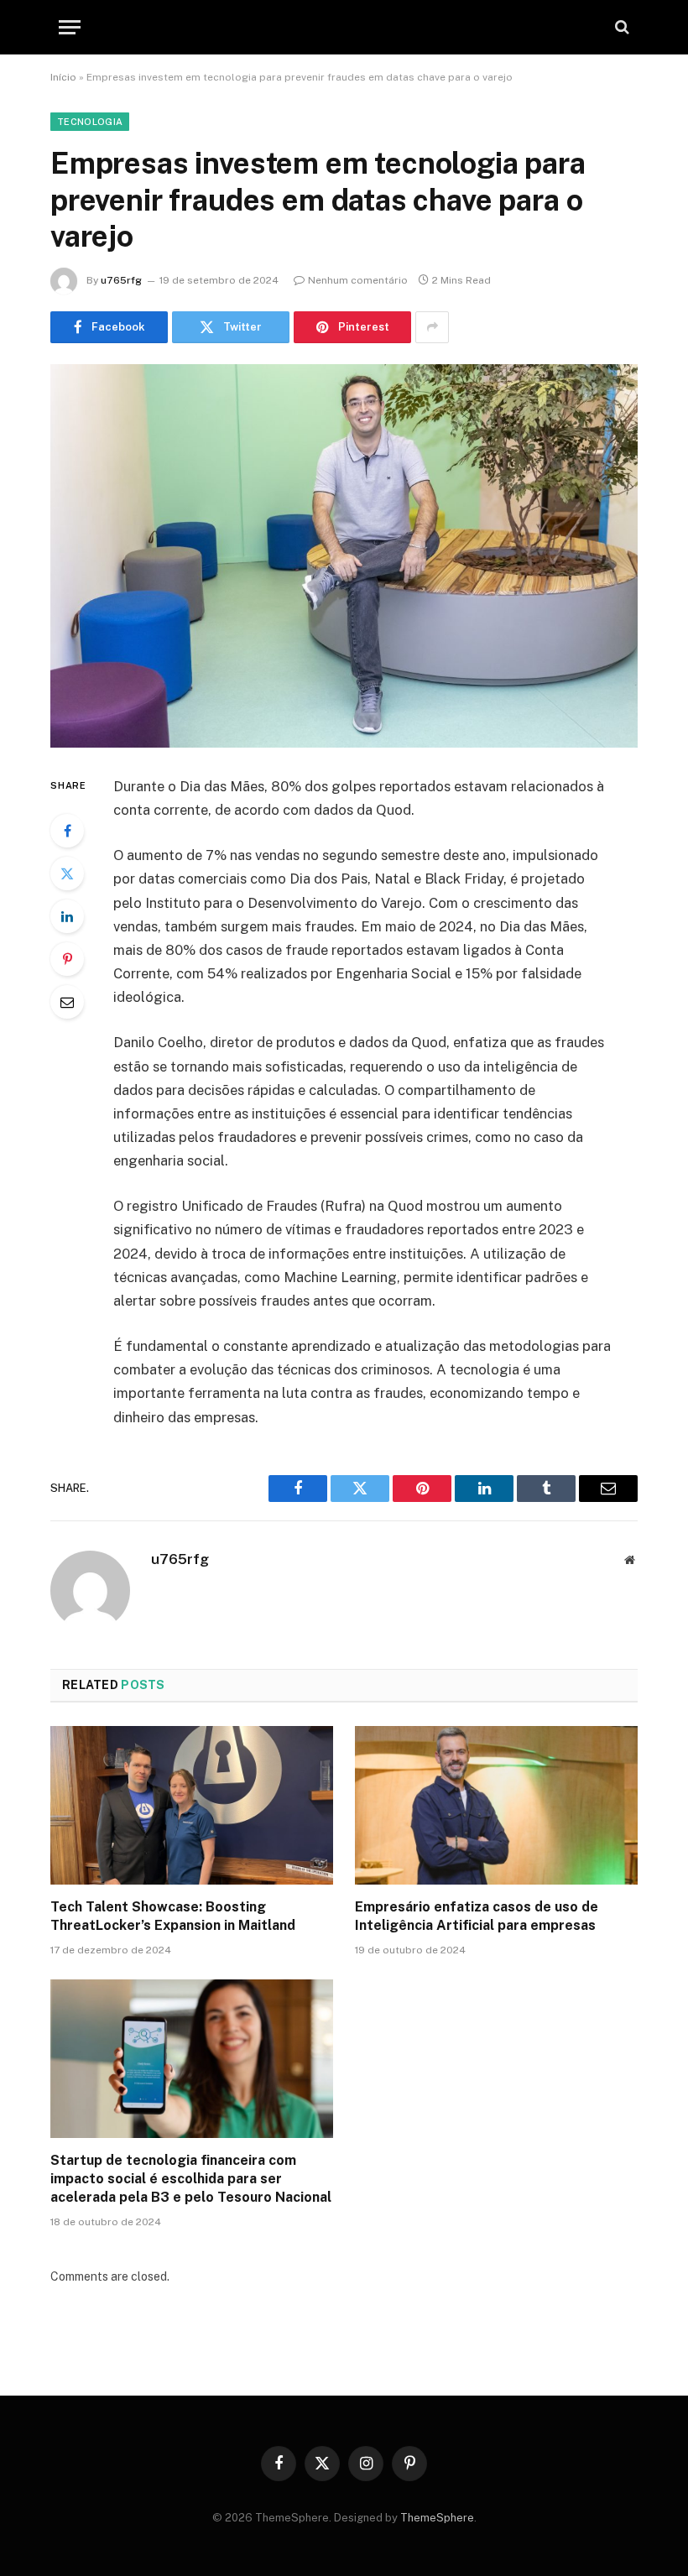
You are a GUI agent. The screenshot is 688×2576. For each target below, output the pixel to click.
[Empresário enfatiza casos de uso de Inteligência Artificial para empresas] (496, 1806)
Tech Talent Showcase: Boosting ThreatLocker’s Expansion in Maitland (173, 1916)
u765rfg (121, 280)
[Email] (67, 1002)
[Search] (620, 27)
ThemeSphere (437, 2518)
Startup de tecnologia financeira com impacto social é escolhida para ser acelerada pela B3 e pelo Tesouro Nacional (191, 2179)
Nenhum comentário (358, 280)
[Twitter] (67, 873)
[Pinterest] (67, 959)
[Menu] (70, 27)
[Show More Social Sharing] (432, 327)
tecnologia (90, 122)
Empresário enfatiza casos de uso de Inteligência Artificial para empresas (477, 1916)
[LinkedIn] (67, 916)
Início (63, 77)
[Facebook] (67, 831)
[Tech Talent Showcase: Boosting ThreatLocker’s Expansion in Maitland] (192, 1806)
